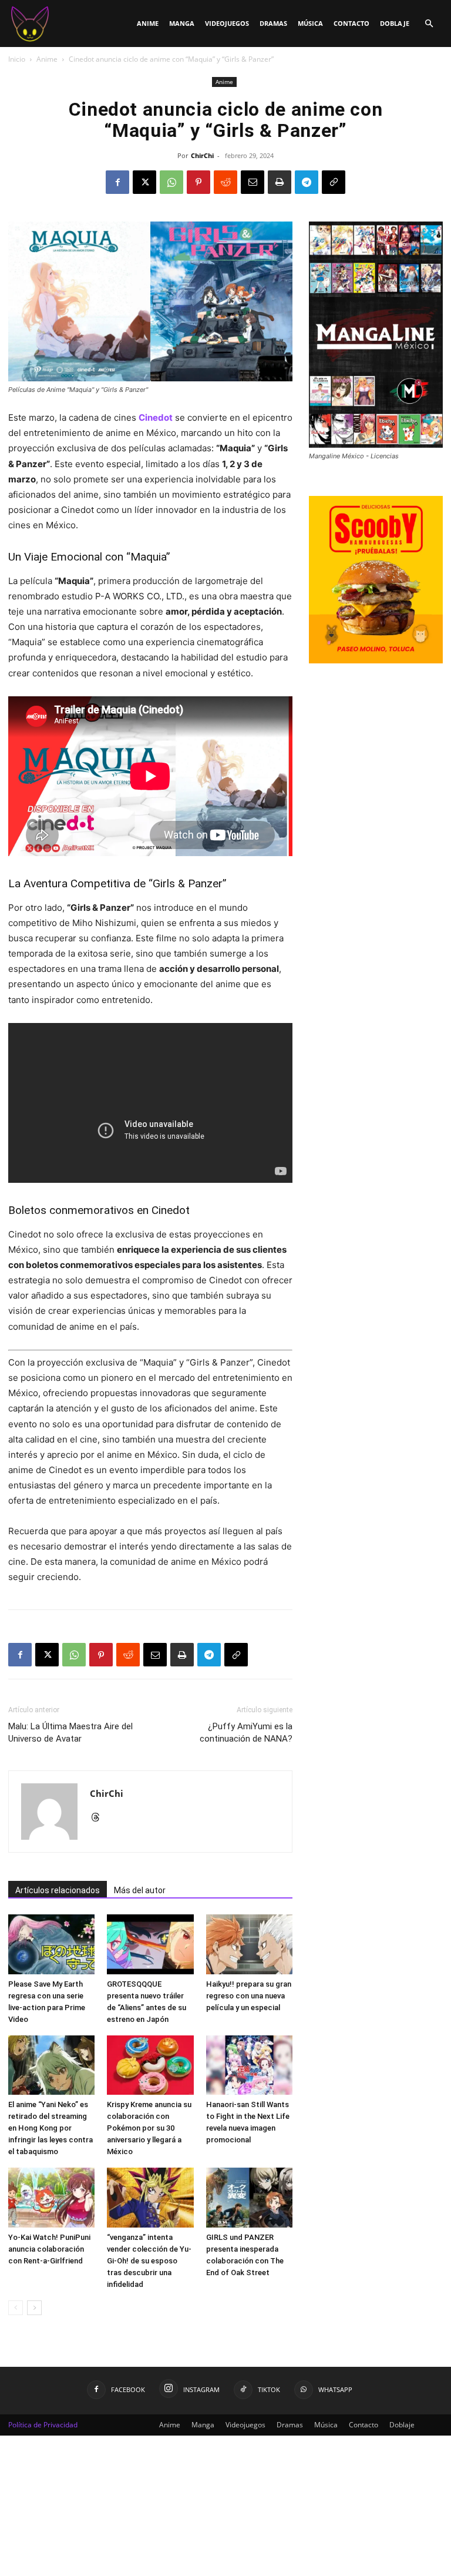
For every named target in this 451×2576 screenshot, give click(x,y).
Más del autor (140, 1890)
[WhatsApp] (171, 182)
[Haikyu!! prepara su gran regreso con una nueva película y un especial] (249, 1944)
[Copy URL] (334, 182)
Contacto (351, 23)
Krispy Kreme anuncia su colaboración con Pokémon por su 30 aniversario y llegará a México (149, 2128)
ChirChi (202, 155)
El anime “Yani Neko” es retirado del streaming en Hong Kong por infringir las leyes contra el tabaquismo (51, 2128)
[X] (144, 182)
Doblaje (395, 23)
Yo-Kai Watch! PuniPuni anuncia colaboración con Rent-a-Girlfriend (49, 2249)
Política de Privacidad (43, 2425)
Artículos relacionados (58, 1890)
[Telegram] (307, 182)
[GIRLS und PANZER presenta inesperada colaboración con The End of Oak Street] (249, 2197)
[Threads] (100, 1818)
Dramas (273, 23)
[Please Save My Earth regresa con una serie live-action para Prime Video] (51, 1944)
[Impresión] (280, 182)
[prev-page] (16, 2308)
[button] (429, 24)
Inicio (17, 59)
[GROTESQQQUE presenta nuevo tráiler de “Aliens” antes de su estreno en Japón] (150, 1944)
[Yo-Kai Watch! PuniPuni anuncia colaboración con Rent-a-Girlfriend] (51, 2197)
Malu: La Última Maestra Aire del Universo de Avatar (70, 1733)
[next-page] (34, 2308)
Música (310, 23)
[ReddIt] (225, 182)
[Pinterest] (198, 182)
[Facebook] (117, 182)
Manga (182, 23)
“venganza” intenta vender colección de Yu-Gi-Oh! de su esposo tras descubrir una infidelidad (149, 2261)
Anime (148, 23)
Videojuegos (227, 23)
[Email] (253, 182)
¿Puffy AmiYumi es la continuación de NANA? (246, 1733)
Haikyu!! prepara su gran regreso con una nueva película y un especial (249, 1996)
